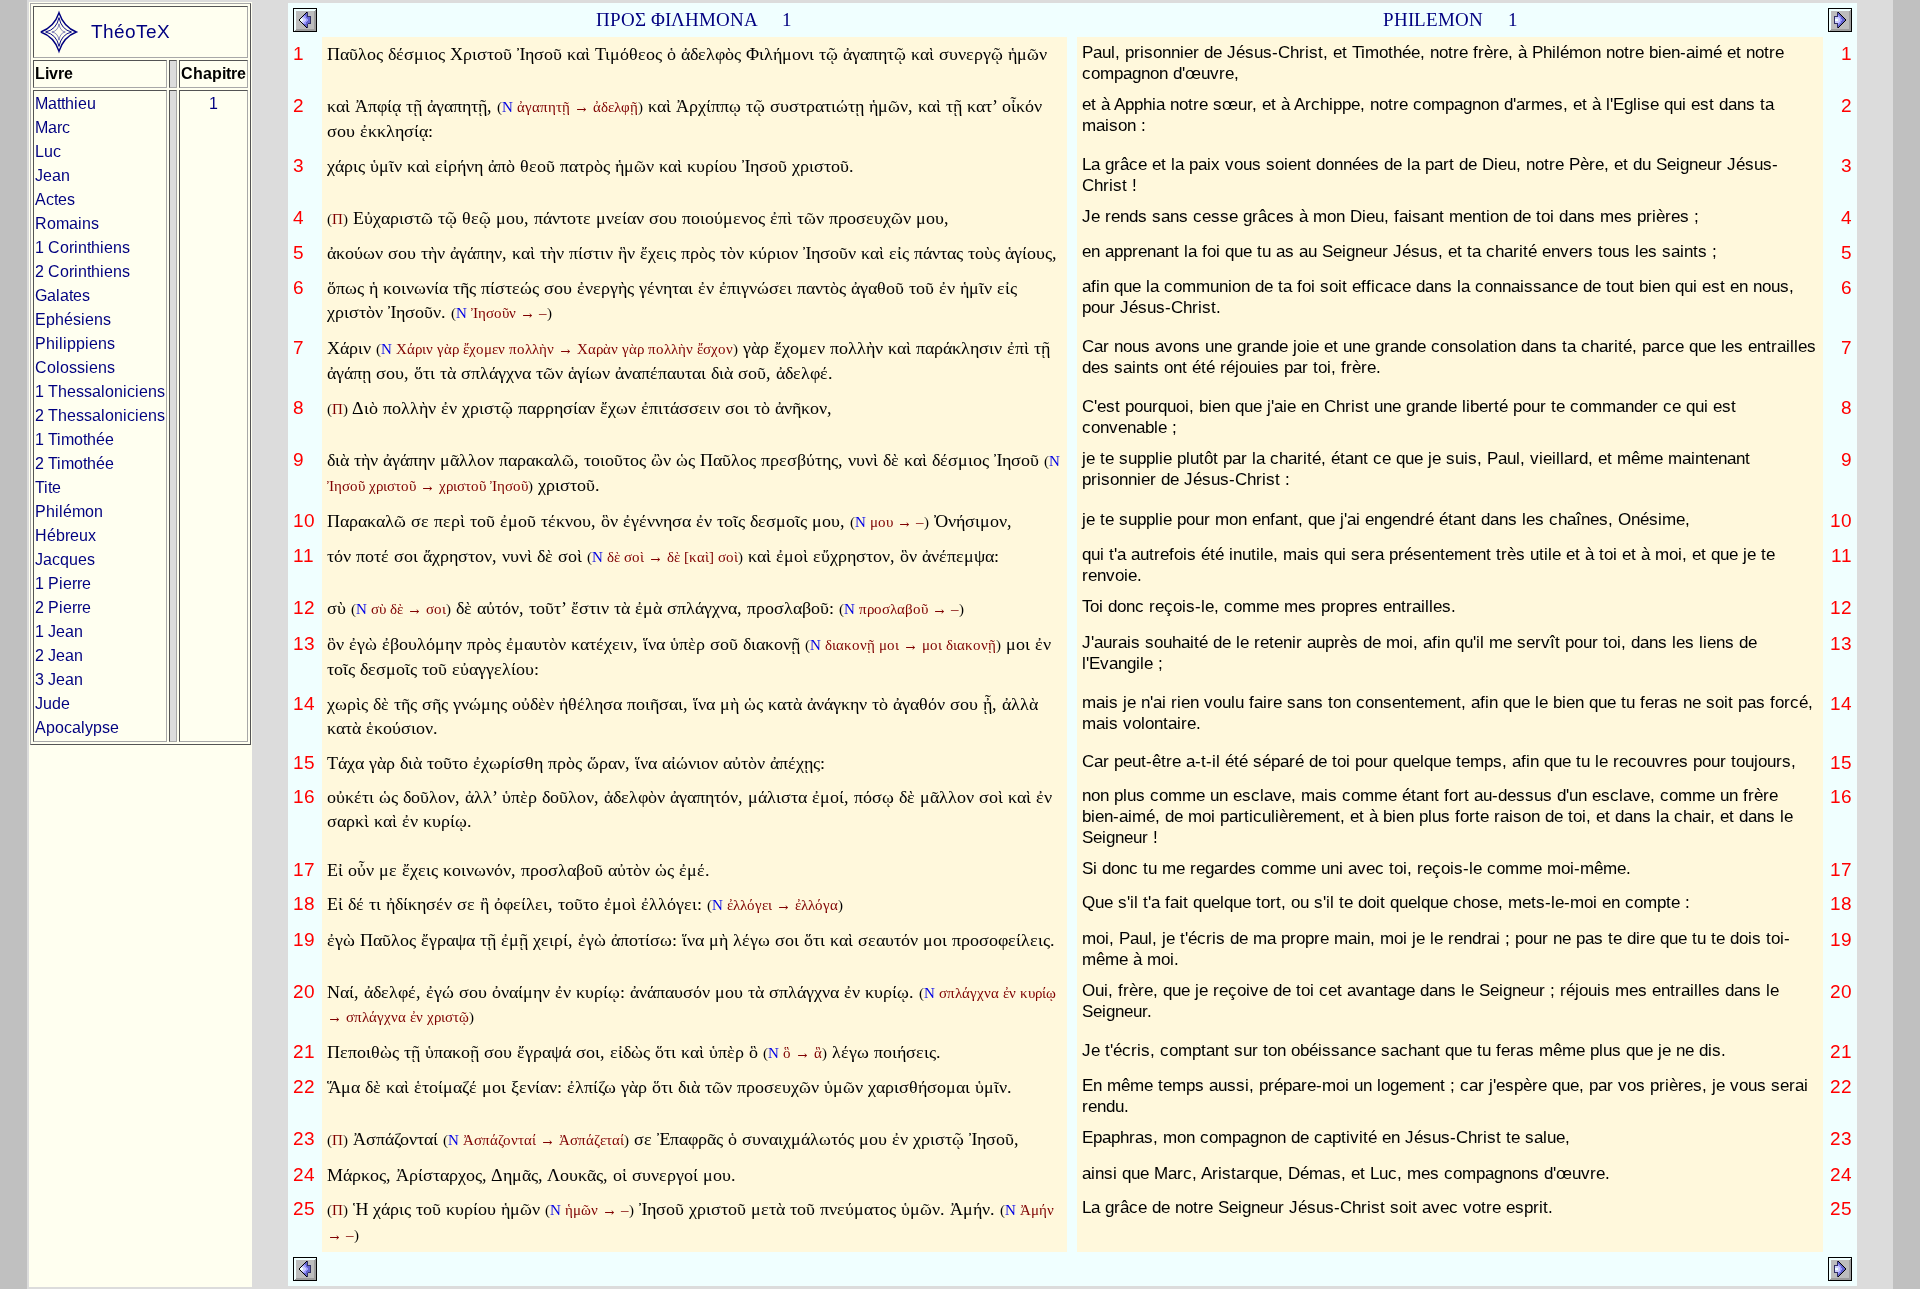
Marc (52, 127)
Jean (52, 175)
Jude (52, 703)
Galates (62, 295)
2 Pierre (63, 607)
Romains (67, 223)
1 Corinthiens (82, 247)
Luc (48, 151)
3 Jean (59, 679)
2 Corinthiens (82, 271)
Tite (48, 487)
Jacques (65, 559)
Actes (55, 199)
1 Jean (59, 631)
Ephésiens (73, 319)
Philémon (69, 511)
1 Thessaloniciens (100, 391)
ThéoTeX (130, 31)
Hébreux (65, 535)
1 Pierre (63, 583)
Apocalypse (77, 727)
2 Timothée (74, 463)
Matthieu (65, 103)
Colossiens (75, 367)
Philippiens (75, 343)
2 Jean (59, 655)
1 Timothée (74, 439)
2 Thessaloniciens (100, 415)
